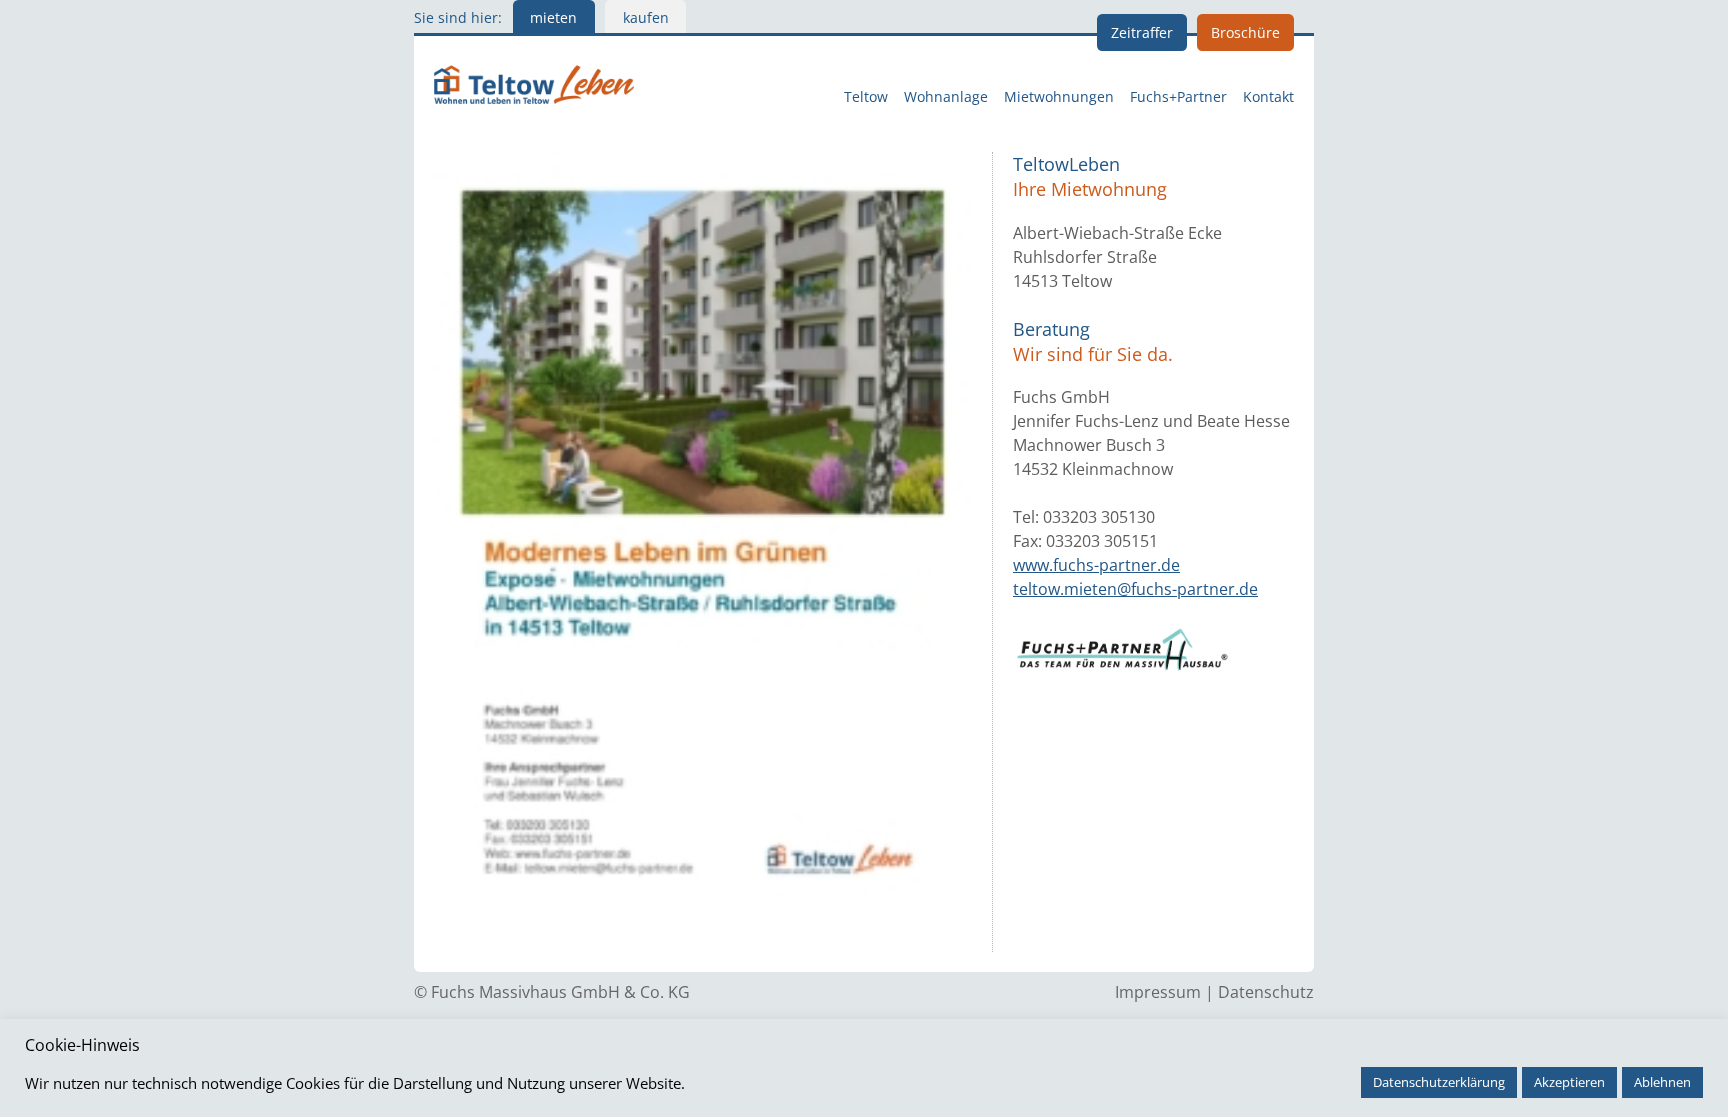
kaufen (646, 17)
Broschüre (1245, 32)
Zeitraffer (1142, 32)
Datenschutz (1266, 992)
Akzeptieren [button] (1569, 1082)
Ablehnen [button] (1662, 1082)
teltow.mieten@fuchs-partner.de (1135, 589)
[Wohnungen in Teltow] (534, 82)
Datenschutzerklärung (1439, 1082)
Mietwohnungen (1059, 97)
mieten (553, 17)
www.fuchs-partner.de (1096, 565)
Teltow (866, 97)
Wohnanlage (946, 97)
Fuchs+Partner (1178, 97)
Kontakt (1268, 97)
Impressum (1158, 992)
